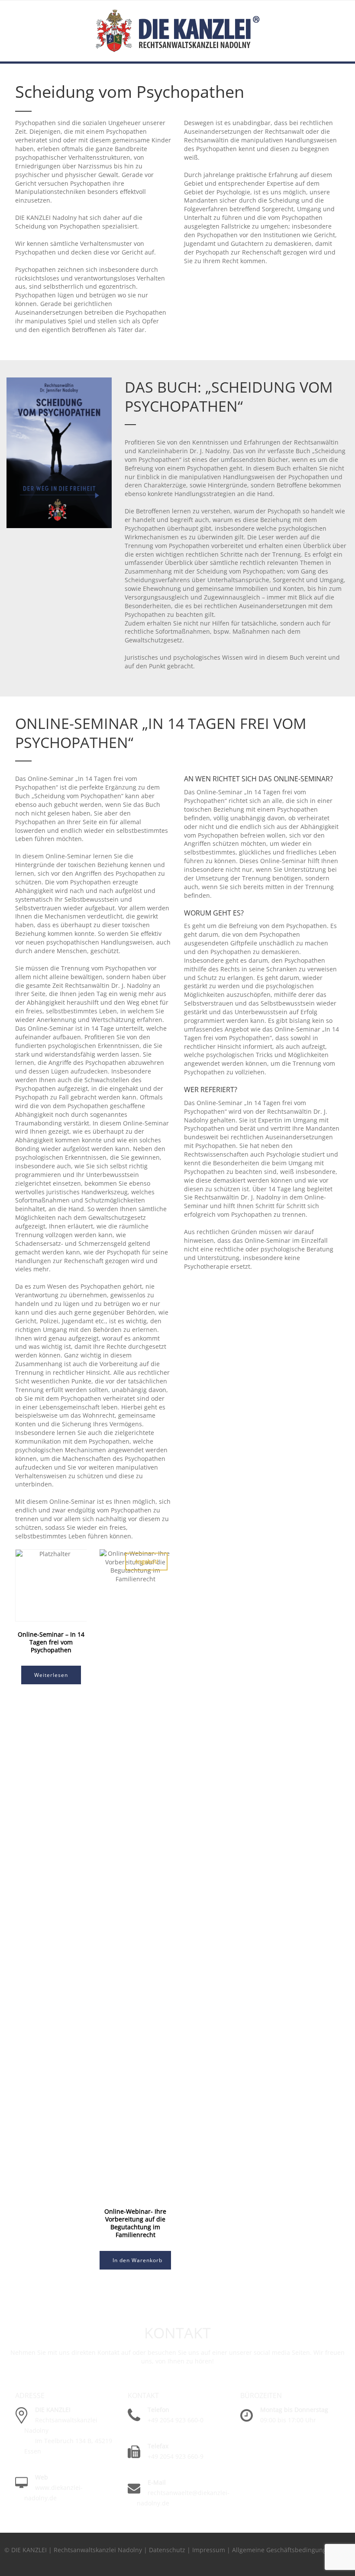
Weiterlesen (51, 1675)
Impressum (209, 2550)
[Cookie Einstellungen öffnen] (19, 2565)
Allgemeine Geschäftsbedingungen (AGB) (292, 2550)
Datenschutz (167, 2550)
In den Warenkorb (137, 2260)
